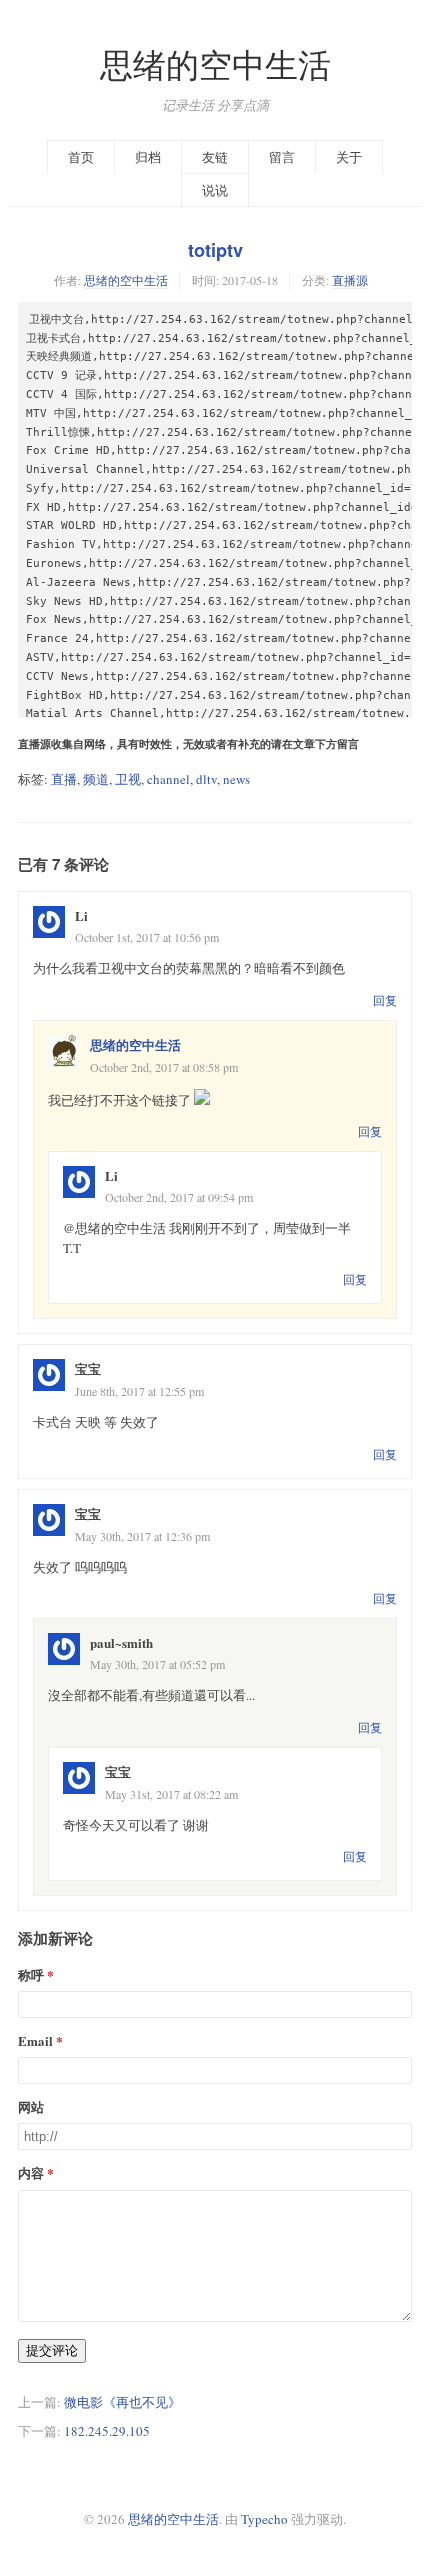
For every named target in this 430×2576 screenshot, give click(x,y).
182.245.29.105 (107, 2431)
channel (168, 779)
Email (35, 2040)
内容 (31, 2172)
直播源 (350, 280)
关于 (349, 157)
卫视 (128, 779)
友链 (215, 157)
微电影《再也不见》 (122, 2402)
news (236, 779)
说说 (215, 190)
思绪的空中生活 (215, 64)
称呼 (31, 1974)
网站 (31, 2106)
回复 (385, 1000)
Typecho (264, 2519)
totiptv (215, 250)
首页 (81, 157)
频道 (96, 779)
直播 (64, 779)
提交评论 (52, 2350)
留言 (282, 157)
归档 (148, 157)
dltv (206, 779)
